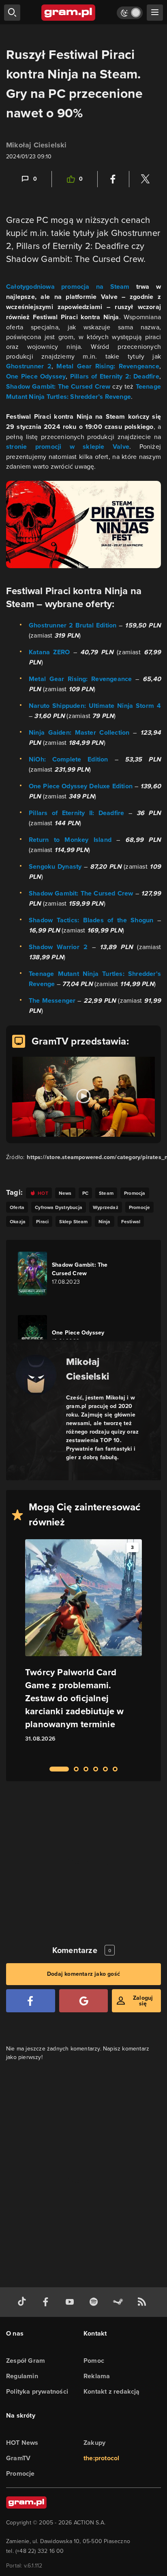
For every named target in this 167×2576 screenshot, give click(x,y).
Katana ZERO (49, 652)
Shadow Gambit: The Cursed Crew (58, 386)
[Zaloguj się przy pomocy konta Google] (84, 2001)
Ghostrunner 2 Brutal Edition (73, 625)
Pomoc (94, 2361)
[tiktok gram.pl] (24, 2302)
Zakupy (94, 2443)
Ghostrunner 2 (29, 366)
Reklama (97, 2376)
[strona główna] (69, 13)
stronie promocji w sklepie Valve (68, 447)
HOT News (22, 2443)
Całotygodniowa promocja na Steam (68, 287)
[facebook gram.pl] (47, 2302)
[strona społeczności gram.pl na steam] (120, 2302)
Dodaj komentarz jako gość (83, 1974)
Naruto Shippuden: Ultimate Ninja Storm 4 (95, 706)
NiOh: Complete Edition (69, 759)
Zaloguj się (143, 2001)
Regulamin (22, 2376)
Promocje (20, 2473)
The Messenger (53, 1000)
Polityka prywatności (37, 2391)
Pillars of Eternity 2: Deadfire (115, 376)
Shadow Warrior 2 (58, 947)
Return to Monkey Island (70, 840)
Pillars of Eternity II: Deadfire (76, 813)
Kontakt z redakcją (112, 2391)
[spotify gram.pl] (95, 2302)
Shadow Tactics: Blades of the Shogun (91, 920)
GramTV (18, 2458)
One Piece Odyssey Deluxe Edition (82, 786)
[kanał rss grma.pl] (143, 2302)
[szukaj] (12, 13)
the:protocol (101, 2458)
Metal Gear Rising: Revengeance (108, 366)
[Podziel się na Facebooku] (113, 179)
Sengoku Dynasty (55, 866)
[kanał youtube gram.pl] (71, 2302)
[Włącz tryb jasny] (130, 13)
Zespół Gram (26, 2361)
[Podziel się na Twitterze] (145, 179)
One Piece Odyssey (36, 376)
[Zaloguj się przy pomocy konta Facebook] (31, 2001)
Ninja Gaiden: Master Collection (79, 732)
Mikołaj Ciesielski (36, 145)
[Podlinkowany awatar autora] (36, 1375)
